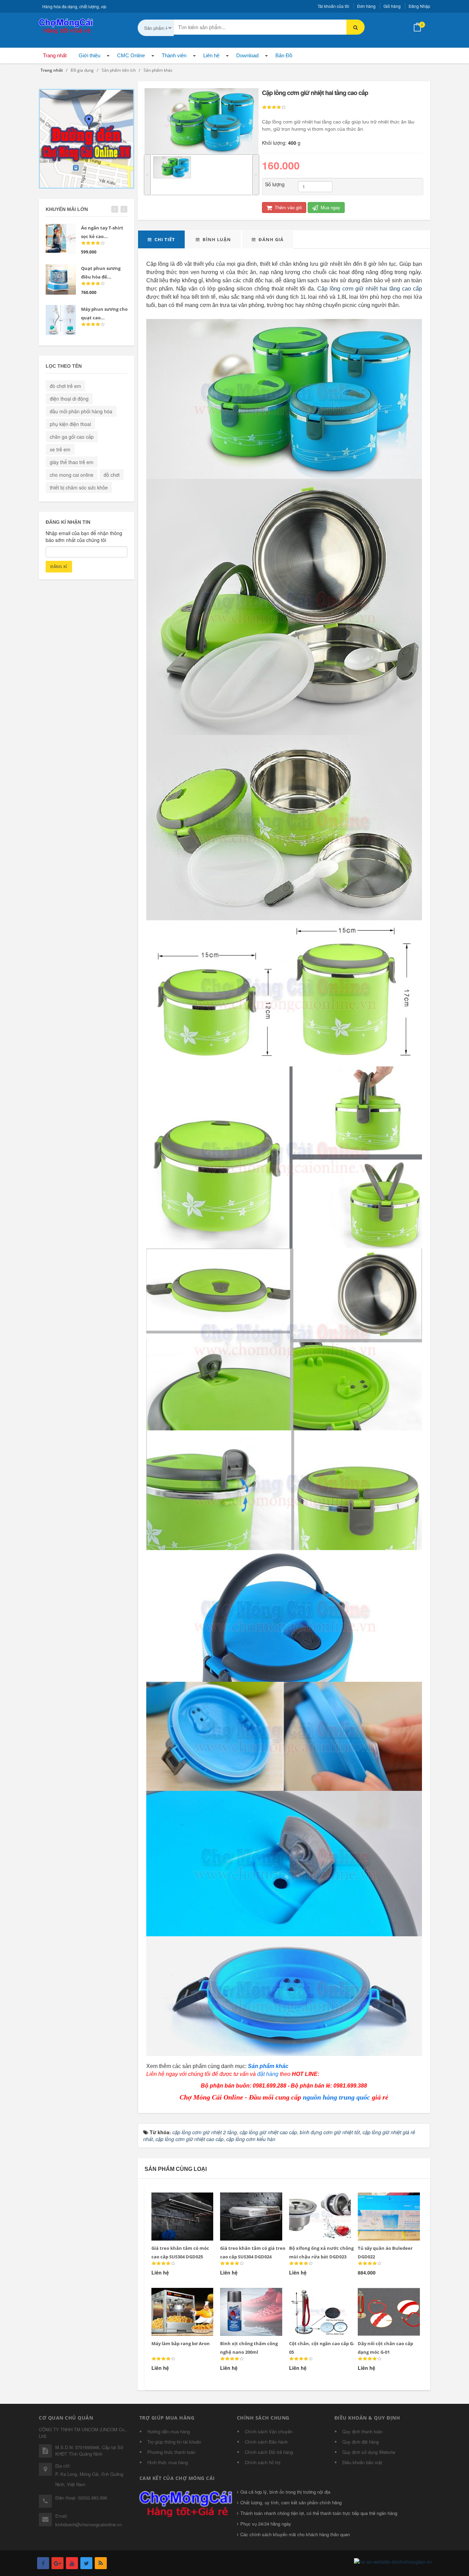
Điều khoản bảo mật (362, 2462)
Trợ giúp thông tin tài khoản (174, 2442)
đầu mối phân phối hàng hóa (81, 411)
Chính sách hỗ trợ (262, 2462)
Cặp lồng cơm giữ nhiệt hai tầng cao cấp (370, 289)
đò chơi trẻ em (65, 386)
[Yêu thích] (178, 2201)
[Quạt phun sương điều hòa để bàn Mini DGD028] (61, 279)
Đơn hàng (366, 6)
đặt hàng (268, 2074)
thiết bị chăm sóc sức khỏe (79, 487)
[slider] (274, 107)
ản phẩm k (265, 2066)
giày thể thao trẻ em (72, 462)
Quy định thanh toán (362, 2431)
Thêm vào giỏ (288, 207)
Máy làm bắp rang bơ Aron (181, 2343)
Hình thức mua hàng (168, 2462)
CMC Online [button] (131, 55)
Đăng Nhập (419, 6)
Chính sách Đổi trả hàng (269, 2452)
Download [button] (247, 55)
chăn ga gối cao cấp (72, 437)
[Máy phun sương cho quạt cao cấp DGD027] (61, 320)
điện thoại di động (69, 399)
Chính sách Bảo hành (266, 2442)
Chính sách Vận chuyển (269, 2431)
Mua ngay (330, 207)
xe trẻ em (60, 449)
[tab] (161, 239)
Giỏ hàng (392, 6)
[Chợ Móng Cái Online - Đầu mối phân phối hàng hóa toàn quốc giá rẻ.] (66, 25)
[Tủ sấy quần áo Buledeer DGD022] (384, 2201)
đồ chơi (112, 475)
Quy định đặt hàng (361, 2442)
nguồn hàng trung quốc (336, 2097)
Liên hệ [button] (211, 55)
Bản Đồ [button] (284, 55)
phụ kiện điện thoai (70, 424)
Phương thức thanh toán (171, 2452)
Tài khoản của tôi (333, 6)
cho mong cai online (72, 475)
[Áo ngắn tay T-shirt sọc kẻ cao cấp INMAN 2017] (61, 239)
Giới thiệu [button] (89, 55)
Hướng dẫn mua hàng (169, 2431)
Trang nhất (55, 55)
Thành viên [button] (174, 55)
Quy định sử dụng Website (369, 2452)
